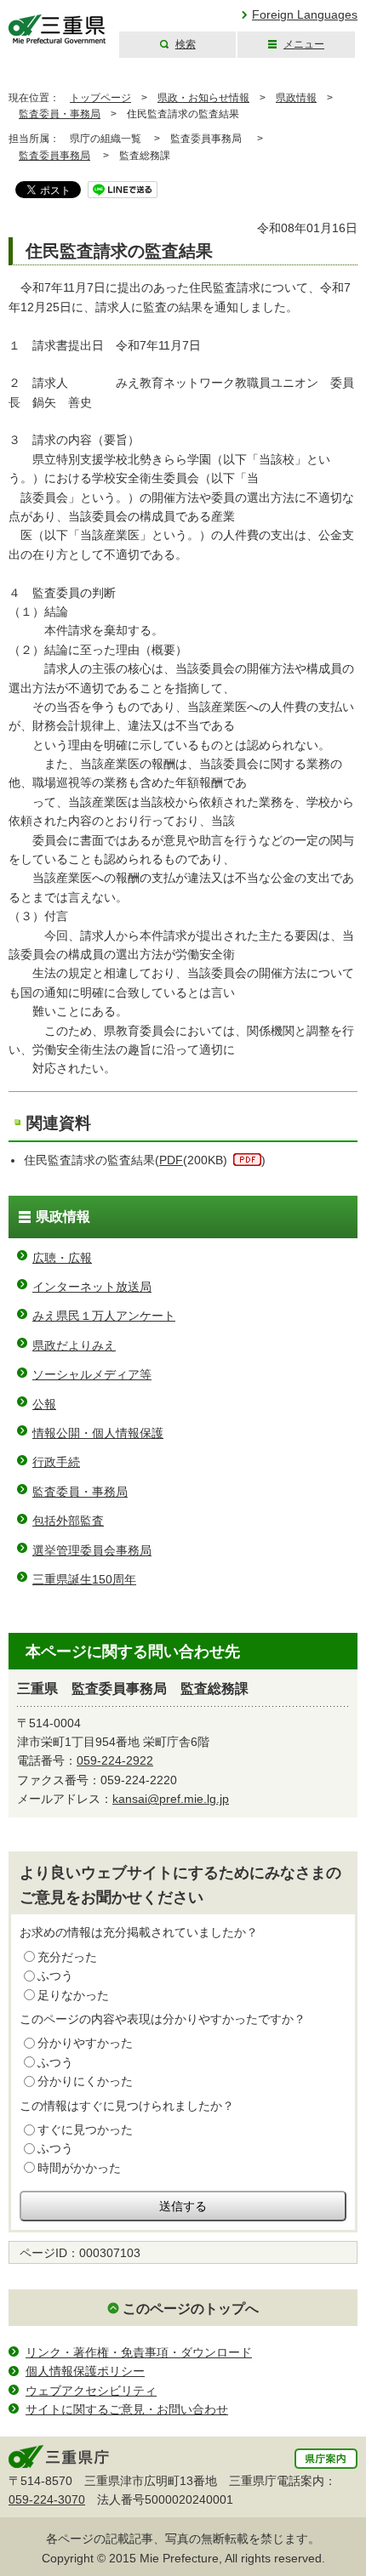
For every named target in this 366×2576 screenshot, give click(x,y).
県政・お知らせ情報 (203, 98)
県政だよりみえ (74, 1345)
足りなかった (73, 1995)
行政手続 (56, 1462)
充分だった (67, 1957)
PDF (171, 1160)
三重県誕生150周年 (84, 1579)
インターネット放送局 (92, 1287)
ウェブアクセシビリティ (91, 2391)
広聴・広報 (62, 1258)
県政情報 (296, 98)
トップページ (100, 98)
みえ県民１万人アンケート (104, 1316)
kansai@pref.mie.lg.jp (171, 1799)
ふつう (55, 1976)
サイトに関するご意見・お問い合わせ (127, 2409)
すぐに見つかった (85, 2130)
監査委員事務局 (54, 156)
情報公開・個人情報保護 (98, 1433)
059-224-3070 (47, 2499)
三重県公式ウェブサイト (57, 29)
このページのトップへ (191, 2309)
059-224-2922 (115, 1760)
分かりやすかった (85, 2043)
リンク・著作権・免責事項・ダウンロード (139, 2352)
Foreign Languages (305, 14)
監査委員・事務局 (60, 114)
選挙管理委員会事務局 (92, 1550)
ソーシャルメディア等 (92, 1374)
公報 (44, 1404)
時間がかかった (79, 2168)
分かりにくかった (85, 2081)
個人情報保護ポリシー (85, 2371)
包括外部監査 (68, 1521)
